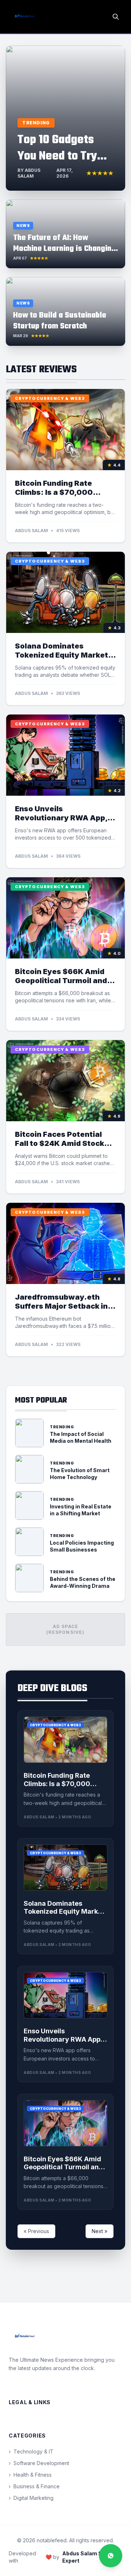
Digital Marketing (31, 2498)
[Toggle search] (116, 17)
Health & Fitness (30, 2475)
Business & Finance (34, 2486)
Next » (100, 2231)
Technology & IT (31, 2451)
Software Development (39, 2463)
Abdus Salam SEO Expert (86, 2557)
